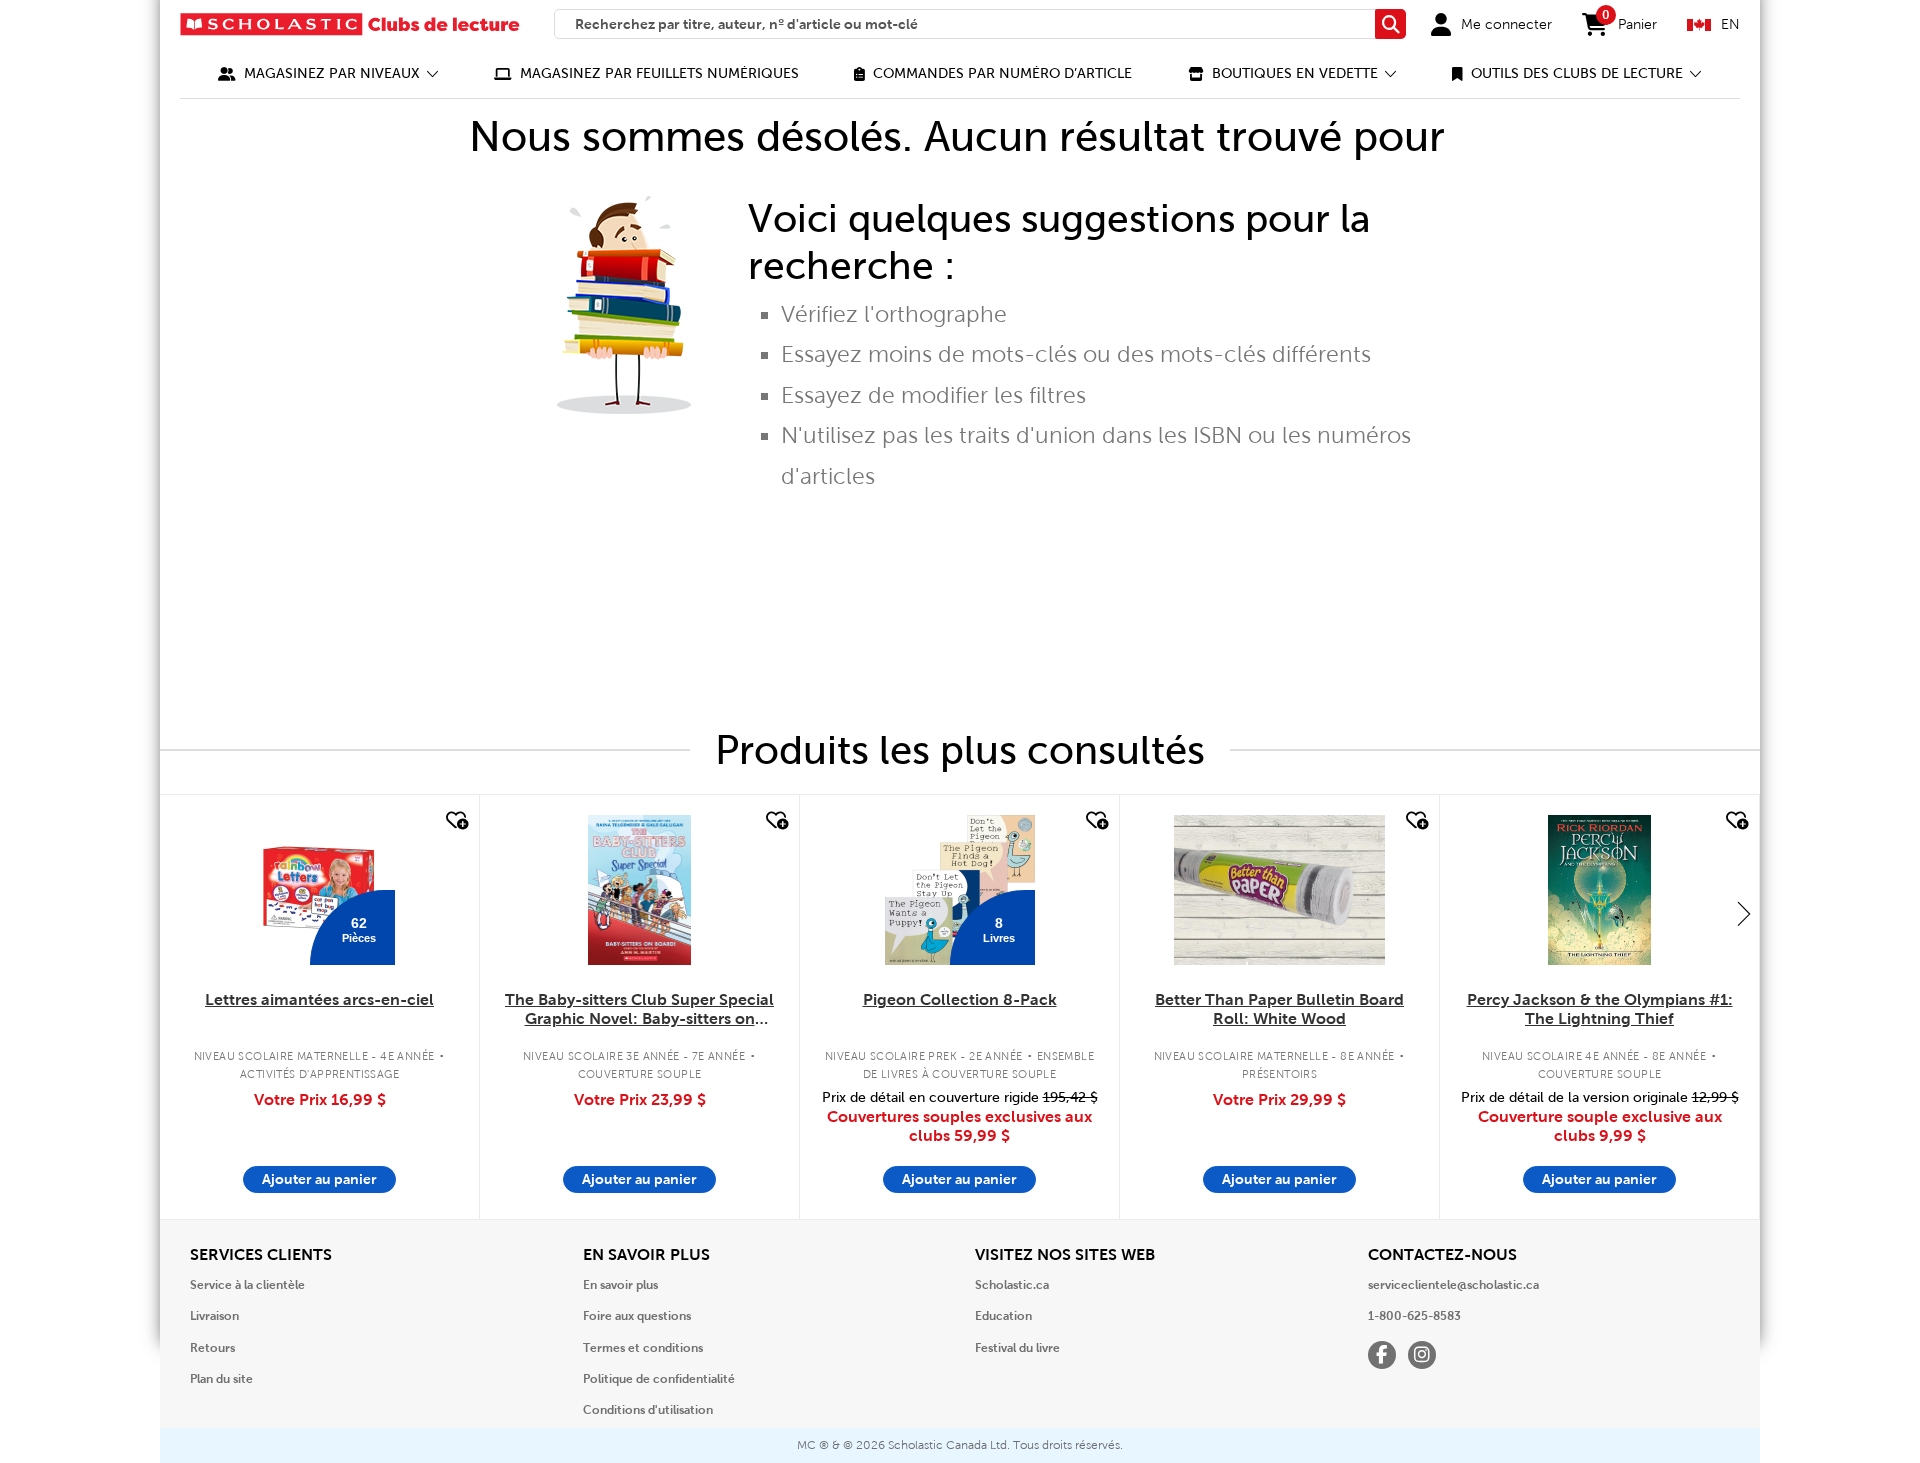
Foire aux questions (637, 1316)
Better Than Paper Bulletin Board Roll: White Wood (1279, 1009)
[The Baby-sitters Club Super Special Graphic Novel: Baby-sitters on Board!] (639, 890)
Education (1003, 1316)
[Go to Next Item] (1744, 913)
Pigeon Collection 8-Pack (960, 999)
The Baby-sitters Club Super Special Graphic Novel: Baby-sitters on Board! (639, 1010)
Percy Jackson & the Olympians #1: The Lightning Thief (1600, 1009)
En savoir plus (620, 1285)
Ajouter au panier (319, 1179)
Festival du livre (1017, 1348)
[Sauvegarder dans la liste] (455, 821)
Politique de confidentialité (659, 1379)
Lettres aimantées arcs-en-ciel (319, 999)
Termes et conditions (643, 1348)
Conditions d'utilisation (648, 1410)
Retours (212, 1348)
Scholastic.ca (1012, 1285)
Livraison (214, 1316)
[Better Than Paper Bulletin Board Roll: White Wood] (1279, 890)
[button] (328, 73)
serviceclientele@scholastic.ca (1453, 1285)
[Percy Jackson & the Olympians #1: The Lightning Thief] (1599, 890)
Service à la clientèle (247, 1285)
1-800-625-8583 (1414, 1316)
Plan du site (221, 1379)
